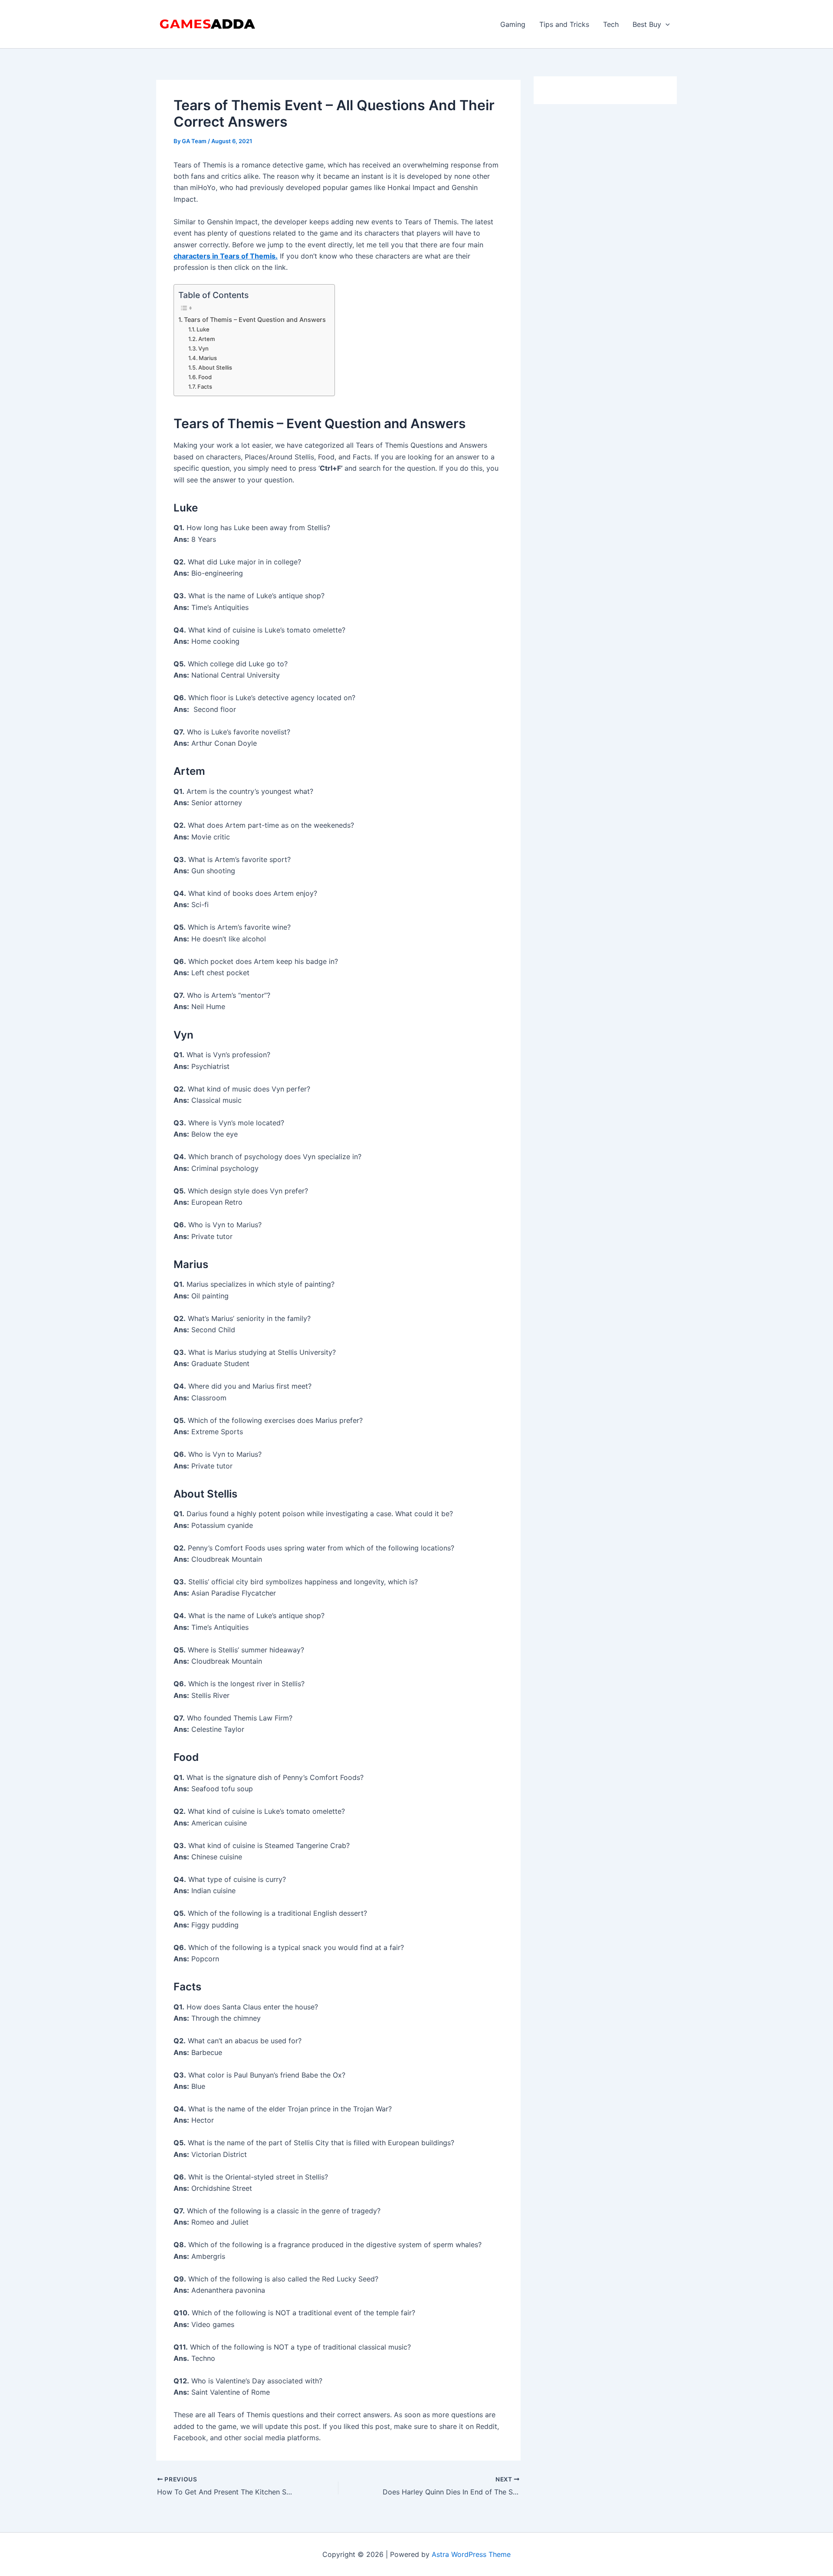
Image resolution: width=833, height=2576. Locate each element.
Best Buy (647, 24)
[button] (666, 24)
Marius (208, 358)
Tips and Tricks (564, 24)
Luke (203, 329)
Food (205, 377)
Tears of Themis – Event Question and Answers (255, 320)
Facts (205, 387)
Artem (207, 339)
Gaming (513, 24)
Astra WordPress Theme (471, 2554)
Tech (611, 24)
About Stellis (215, 367)
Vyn (203, 348)
